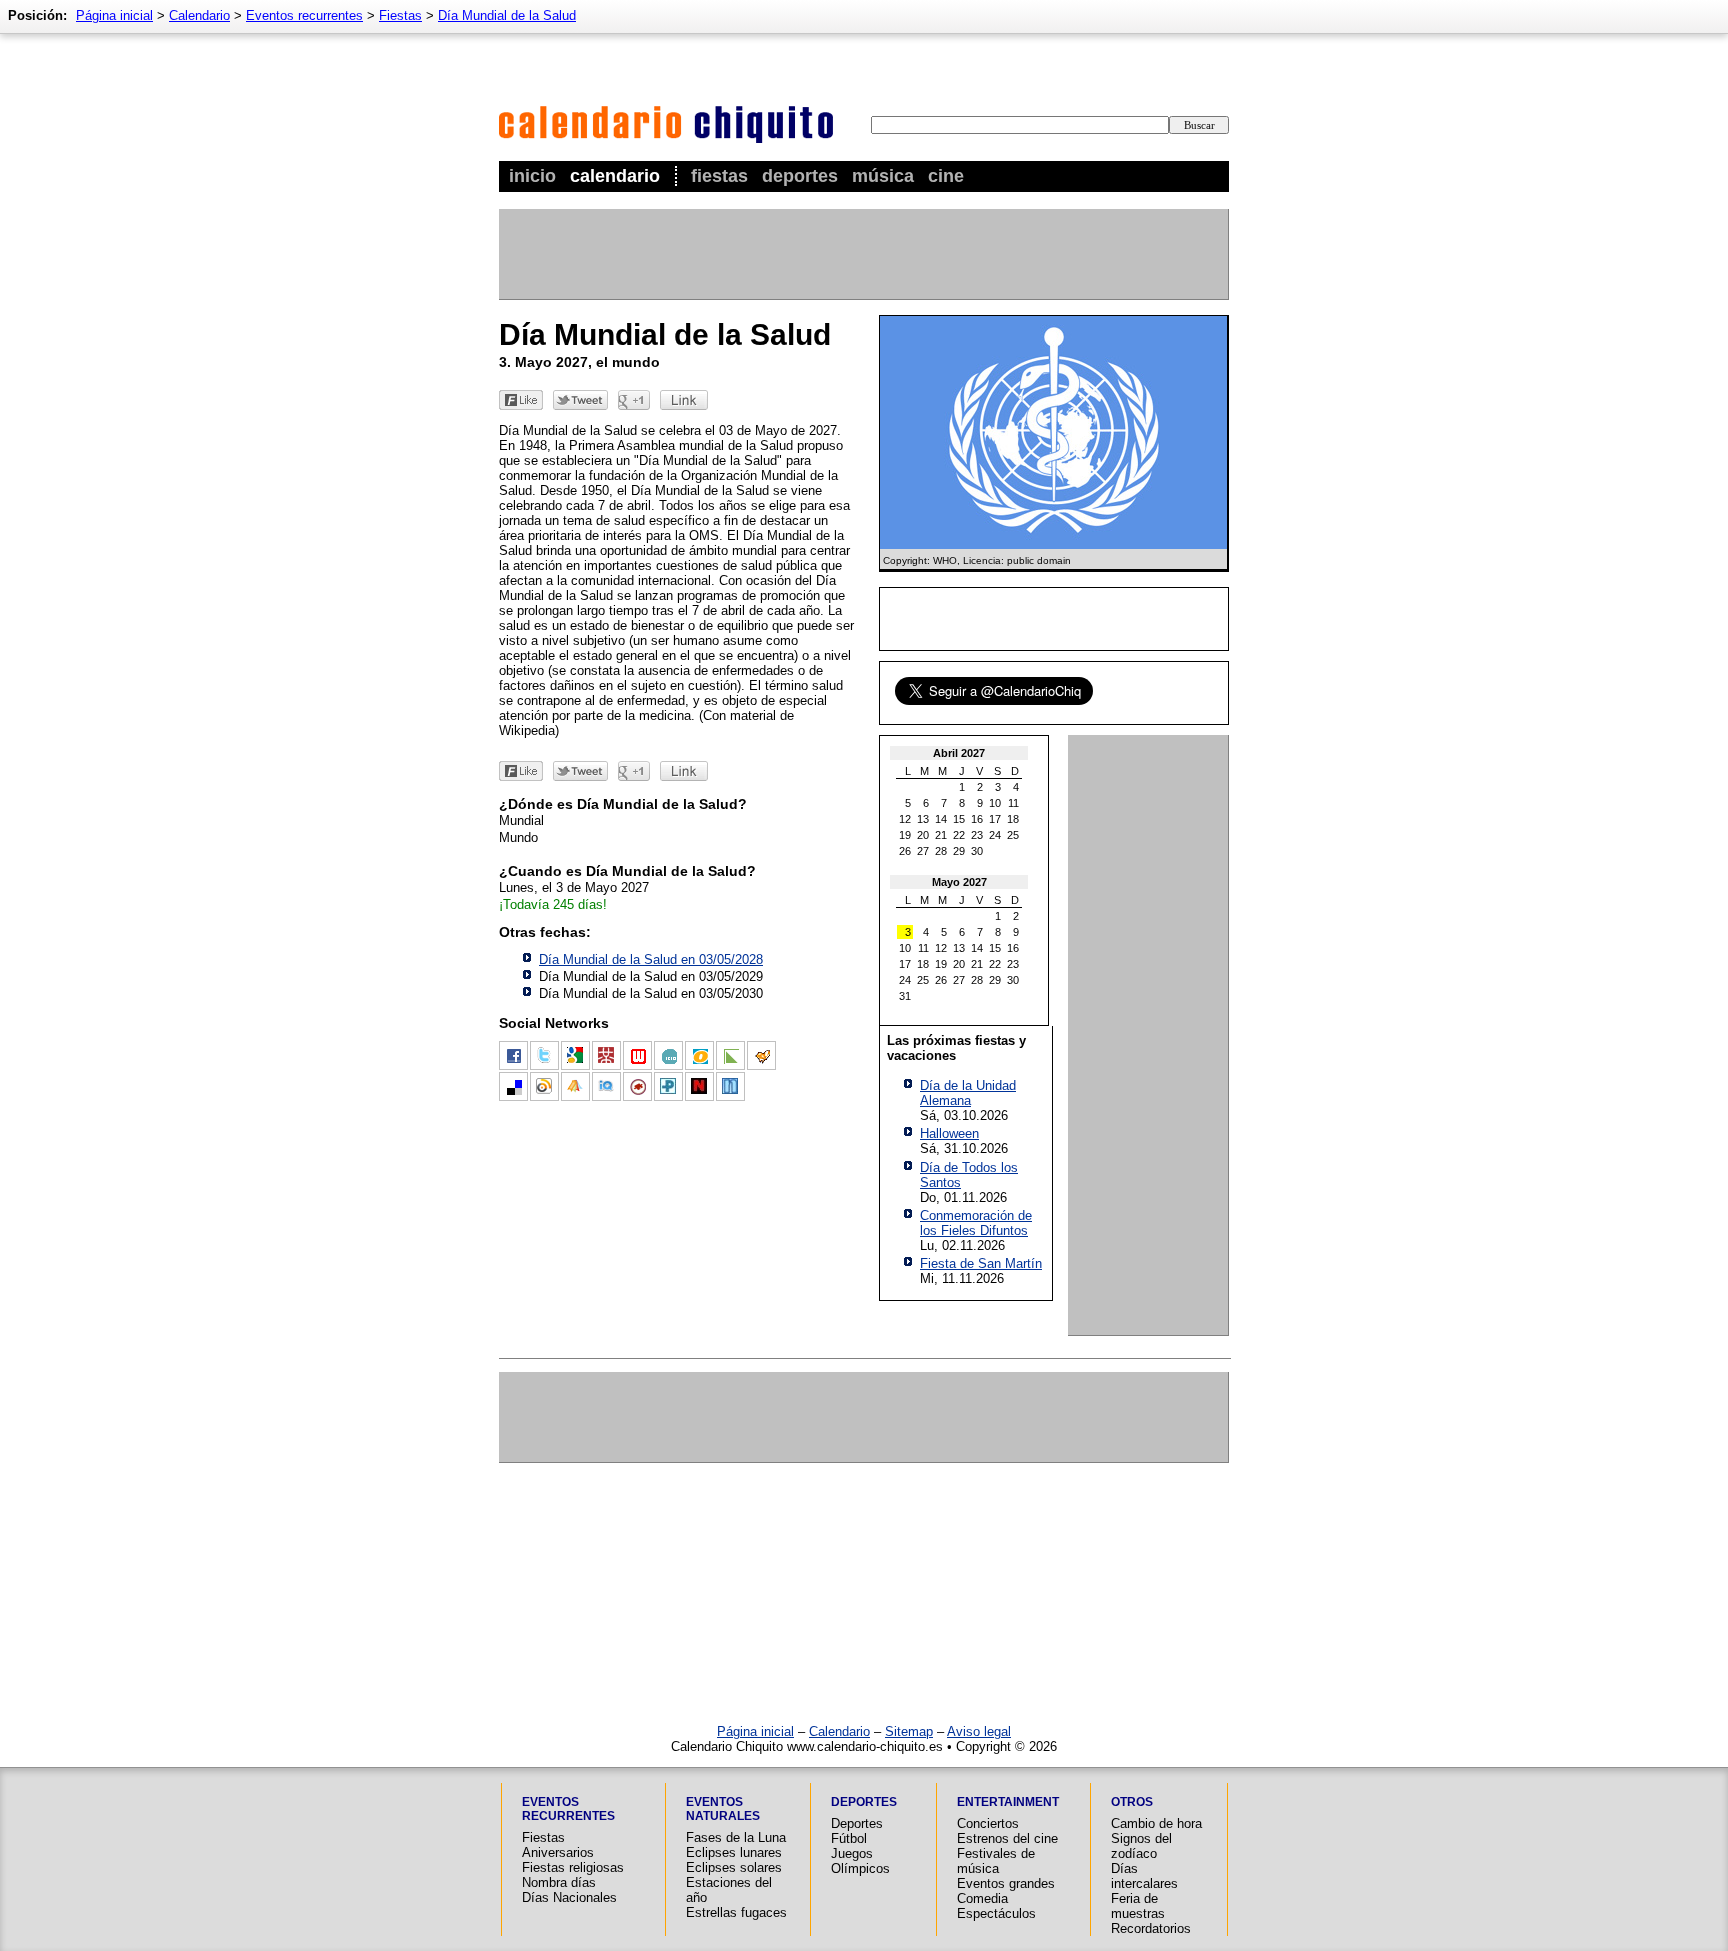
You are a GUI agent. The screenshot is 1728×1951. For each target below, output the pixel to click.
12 (905, 819)
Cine (946, 176)
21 (941, 835)
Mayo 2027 (959, 882)
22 (959, 835)
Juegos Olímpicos (860, 1861)
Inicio (532, 176)
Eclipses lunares (734, 1852)
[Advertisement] (863, 254)
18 (1013, 819)
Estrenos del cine (1007, 1838)
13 (923, 819)
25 (1013, 835)
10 (995, 803)
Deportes (800, 176)
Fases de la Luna (736, 1837)
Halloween (949, 1133)
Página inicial (114, 15)
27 (923, 851)
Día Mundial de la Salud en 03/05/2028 (651, 959)
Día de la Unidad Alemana (968, 1093)
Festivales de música (996, 1861)
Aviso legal (979, 1731)
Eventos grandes (1006, 1883)
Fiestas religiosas (573, 1867)
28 (941, 851)
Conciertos (988, 1823)
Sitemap (909, 1731)
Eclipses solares (734, 1867)
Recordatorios (1151, 1928)
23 (977, 835)
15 (959, 819)
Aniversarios (558, 1852)
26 (905, 851)
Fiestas (719, 176)
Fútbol (849, 1838)
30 (977, 851)
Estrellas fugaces (736, 1912)
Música (883, 176)
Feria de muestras (1138, 1906)
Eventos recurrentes (304, 15)
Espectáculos (996, 1913)
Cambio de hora (1156, 1823)
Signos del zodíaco (1141, 1846)
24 (995, 835)
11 (1013, 803)
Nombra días (559, 1882)
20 (923, 835)
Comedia (982, 1898)
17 (995, 819)
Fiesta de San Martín (981, 1263)
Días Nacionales (569, 1897)
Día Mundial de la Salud (507, 15)
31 (905, 996)
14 (941, 819)
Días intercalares (1144, 1876)
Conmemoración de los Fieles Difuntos (976, 1223)
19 (905, 835)
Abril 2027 (959, 753)
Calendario (615, 176)
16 (977, 819)
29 (959, 851)
